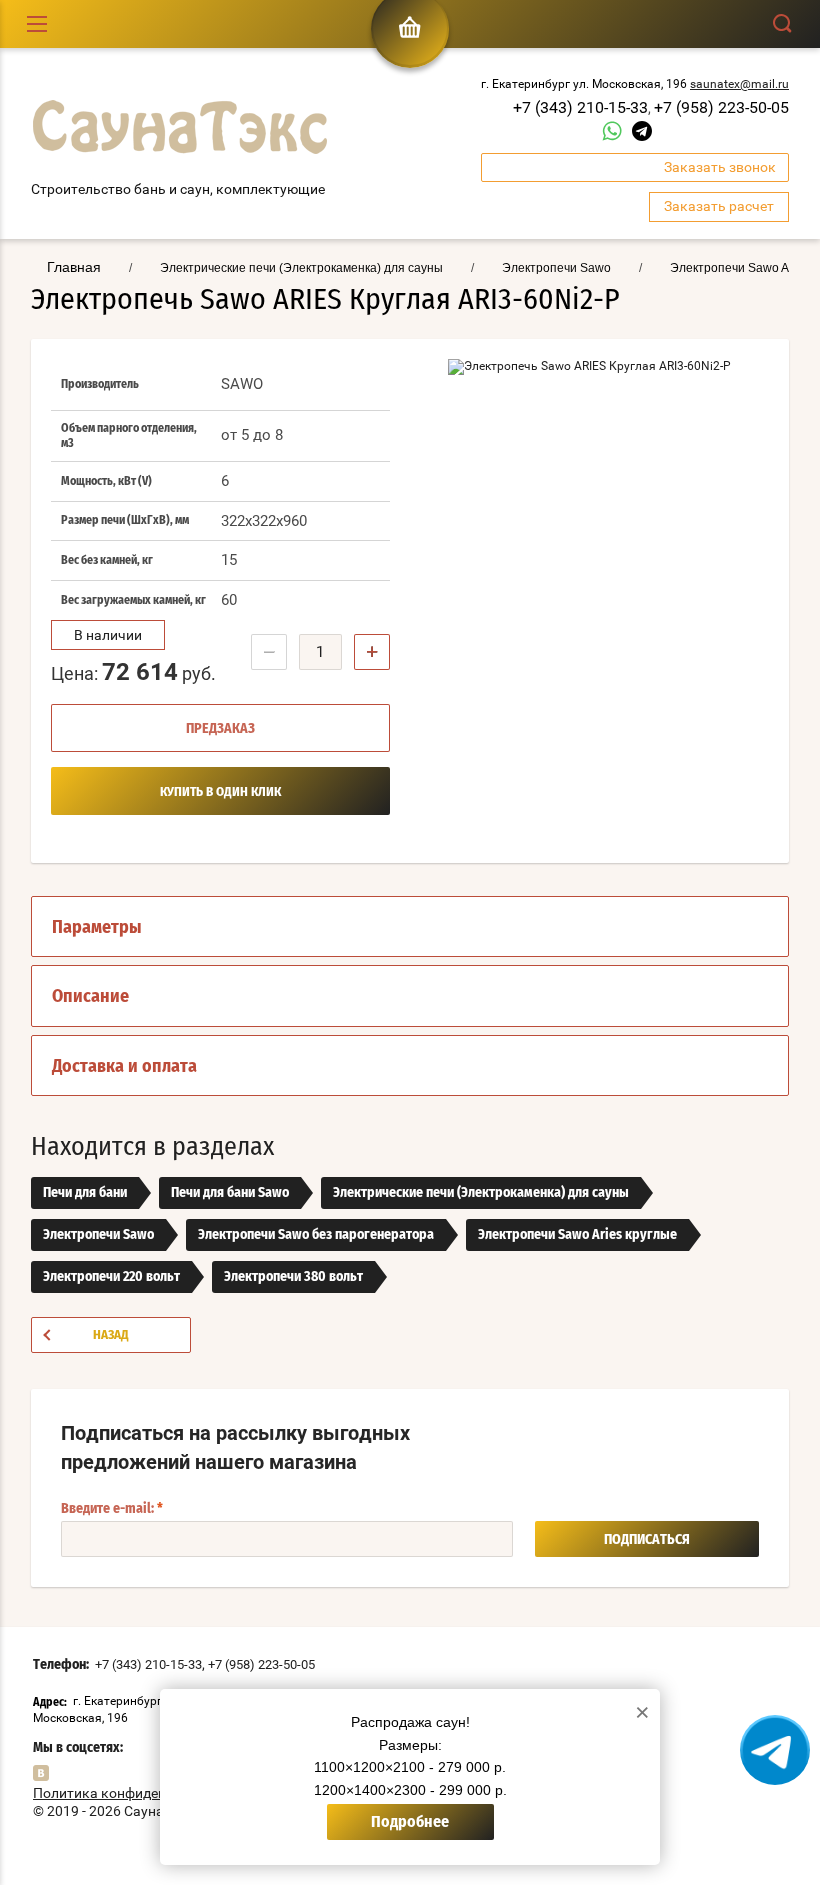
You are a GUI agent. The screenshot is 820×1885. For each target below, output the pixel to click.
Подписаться (647, 1540)
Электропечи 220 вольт (111, 1277)
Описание (90, 997)
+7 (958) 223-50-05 (721, 107)
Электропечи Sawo (98, 1235)
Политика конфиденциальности (138, 1793)
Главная (74, 267)
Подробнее (410, 1822)
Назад (111, 1335)
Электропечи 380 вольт (293, 1277)
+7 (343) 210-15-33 (580, 107)
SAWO (242, 384)
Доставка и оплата (124, 1067)
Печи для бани (85, 1193)
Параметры (97, 928)
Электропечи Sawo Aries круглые (577, 1235)
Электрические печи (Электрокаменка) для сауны (481, 1193)
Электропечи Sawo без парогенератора (316, 1235)
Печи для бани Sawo (230, 1193)
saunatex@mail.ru (739, 84)
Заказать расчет (719, 206)
